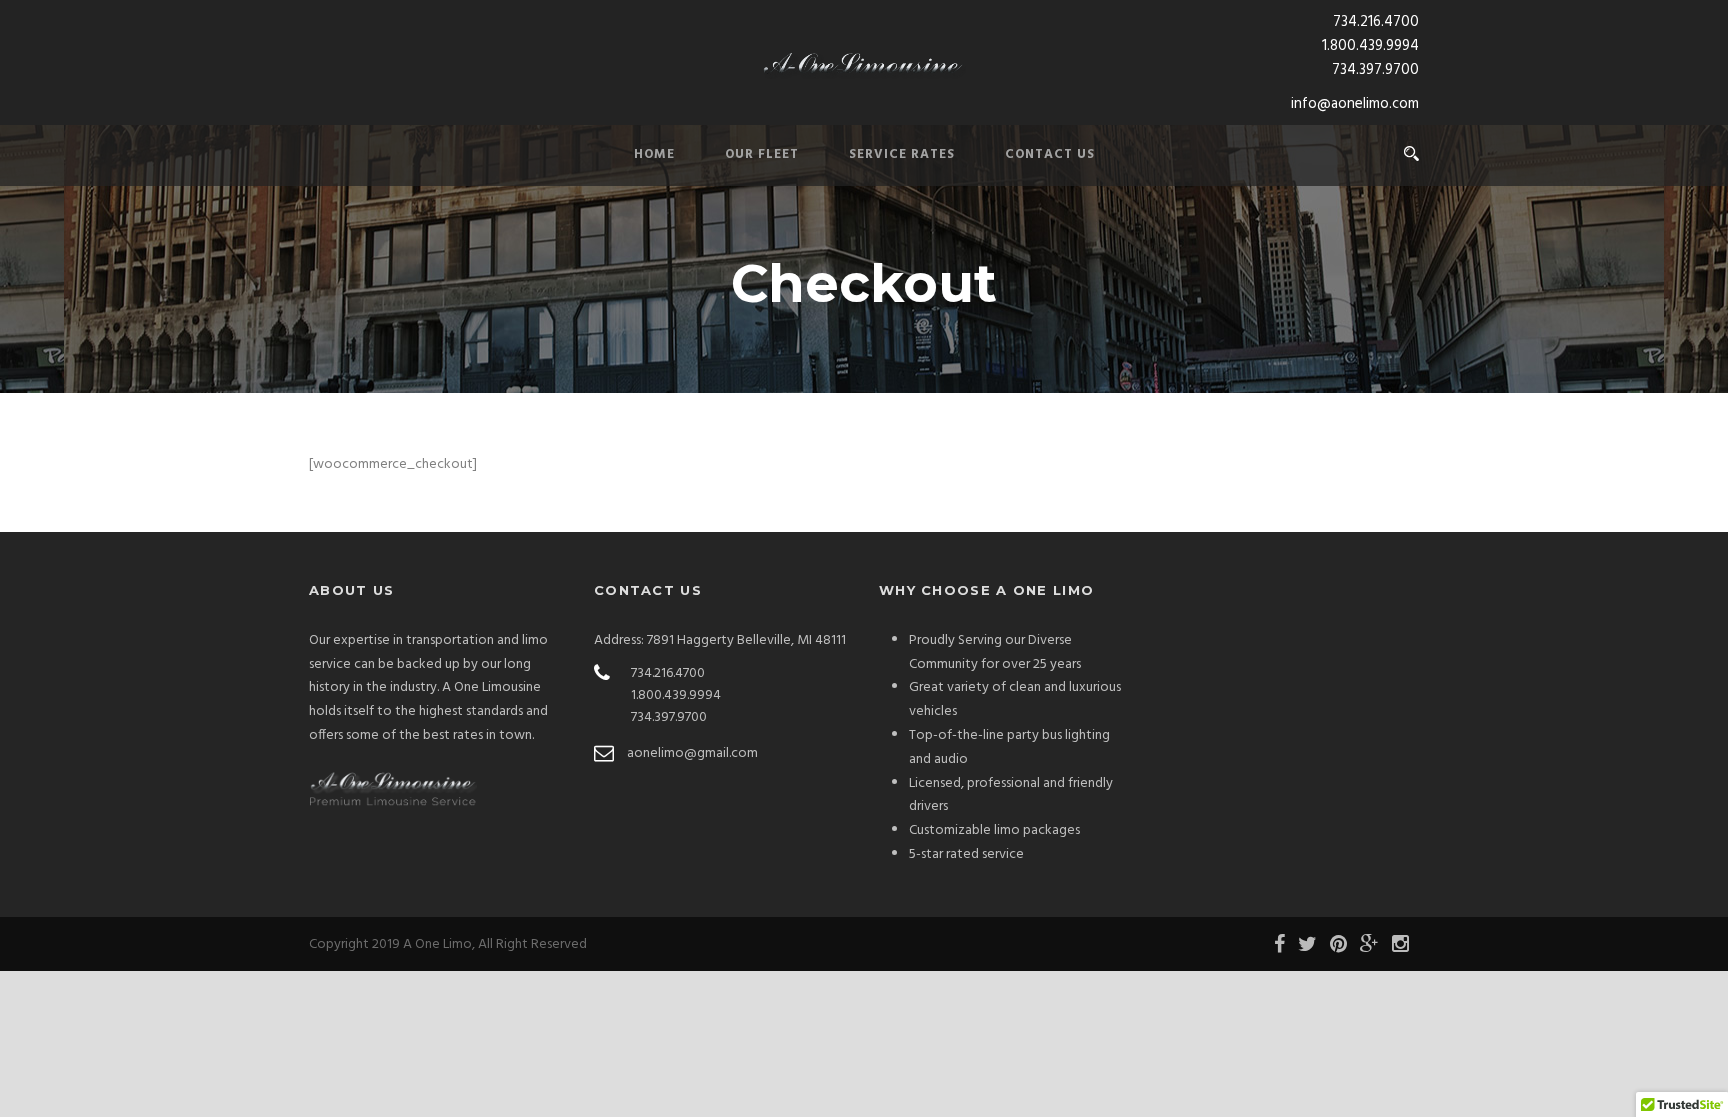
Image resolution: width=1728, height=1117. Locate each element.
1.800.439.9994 (1370, 46)
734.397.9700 (1375, 70)
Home (654, 154)
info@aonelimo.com (1355, 104)
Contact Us (1050, 154)
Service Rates (902, 154)
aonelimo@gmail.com (692, 753)
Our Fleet (762, 154)
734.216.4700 (1376, 22)
